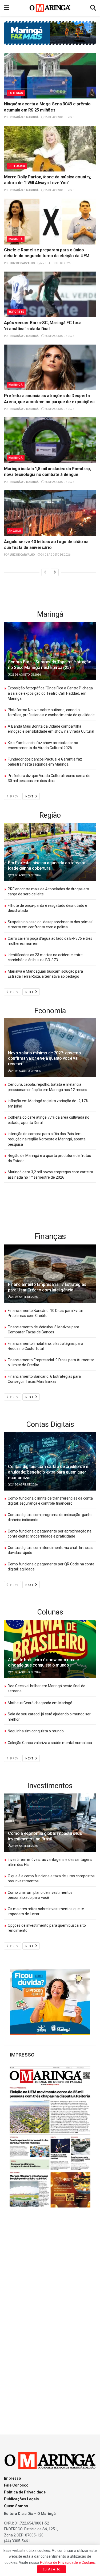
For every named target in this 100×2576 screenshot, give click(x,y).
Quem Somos (16, 2506)
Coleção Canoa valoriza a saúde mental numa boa (50, 1743)
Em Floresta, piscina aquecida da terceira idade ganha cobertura (47, 866)
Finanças (50, 1236)
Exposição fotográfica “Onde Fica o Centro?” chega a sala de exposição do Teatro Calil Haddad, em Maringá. (50, 693)
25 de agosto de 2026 (59, 117)
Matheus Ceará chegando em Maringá (40, 1703)
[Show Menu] (7, 8)
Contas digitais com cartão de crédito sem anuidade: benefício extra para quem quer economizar (48, 1472)
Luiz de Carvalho (22, 263)
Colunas (50, 1612)
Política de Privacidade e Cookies (67, 2562)
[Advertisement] (50, 593)
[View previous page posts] (45, 572)
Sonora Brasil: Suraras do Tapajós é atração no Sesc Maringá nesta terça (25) (50, 665)
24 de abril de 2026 (24, 1485)
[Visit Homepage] (50, 8)
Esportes (17, 312)
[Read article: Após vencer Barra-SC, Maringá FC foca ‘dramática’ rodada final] (50, 295)
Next (30, 797)
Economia (50, 1011)
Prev (14, 797)
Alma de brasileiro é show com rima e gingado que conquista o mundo (43, 1663)
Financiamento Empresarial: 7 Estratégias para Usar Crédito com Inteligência (47, 1287)
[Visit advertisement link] (50, 2002)
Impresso (13, 2478)
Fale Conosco (16, 2485)
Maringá (16, 239)
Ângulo (15, 531)
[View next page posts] (55, 572)
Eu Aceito (51, 2569)
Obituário (17, 166)
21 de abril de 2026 (24, 1297)
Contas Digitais (50, 1424)
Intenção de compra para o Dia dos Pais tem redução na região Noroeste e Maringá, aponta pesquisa (47, 1139)
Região (50, 815)
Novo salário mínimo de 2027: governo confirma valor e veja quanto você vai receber (44, 1059)
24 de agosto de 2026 (55, 555)
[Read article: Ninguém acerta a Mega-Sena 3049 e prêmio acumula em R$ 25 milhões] (50, 76)
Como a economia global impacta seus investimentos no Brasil (45, 1836)
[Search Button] (93, 8)
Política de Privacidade (25, 2492)
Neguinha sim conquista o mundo (36, 1731)
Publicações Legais (21, 2499)
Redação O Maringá (24, 117)
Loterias (16, 93)
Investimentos (50, 1786)
